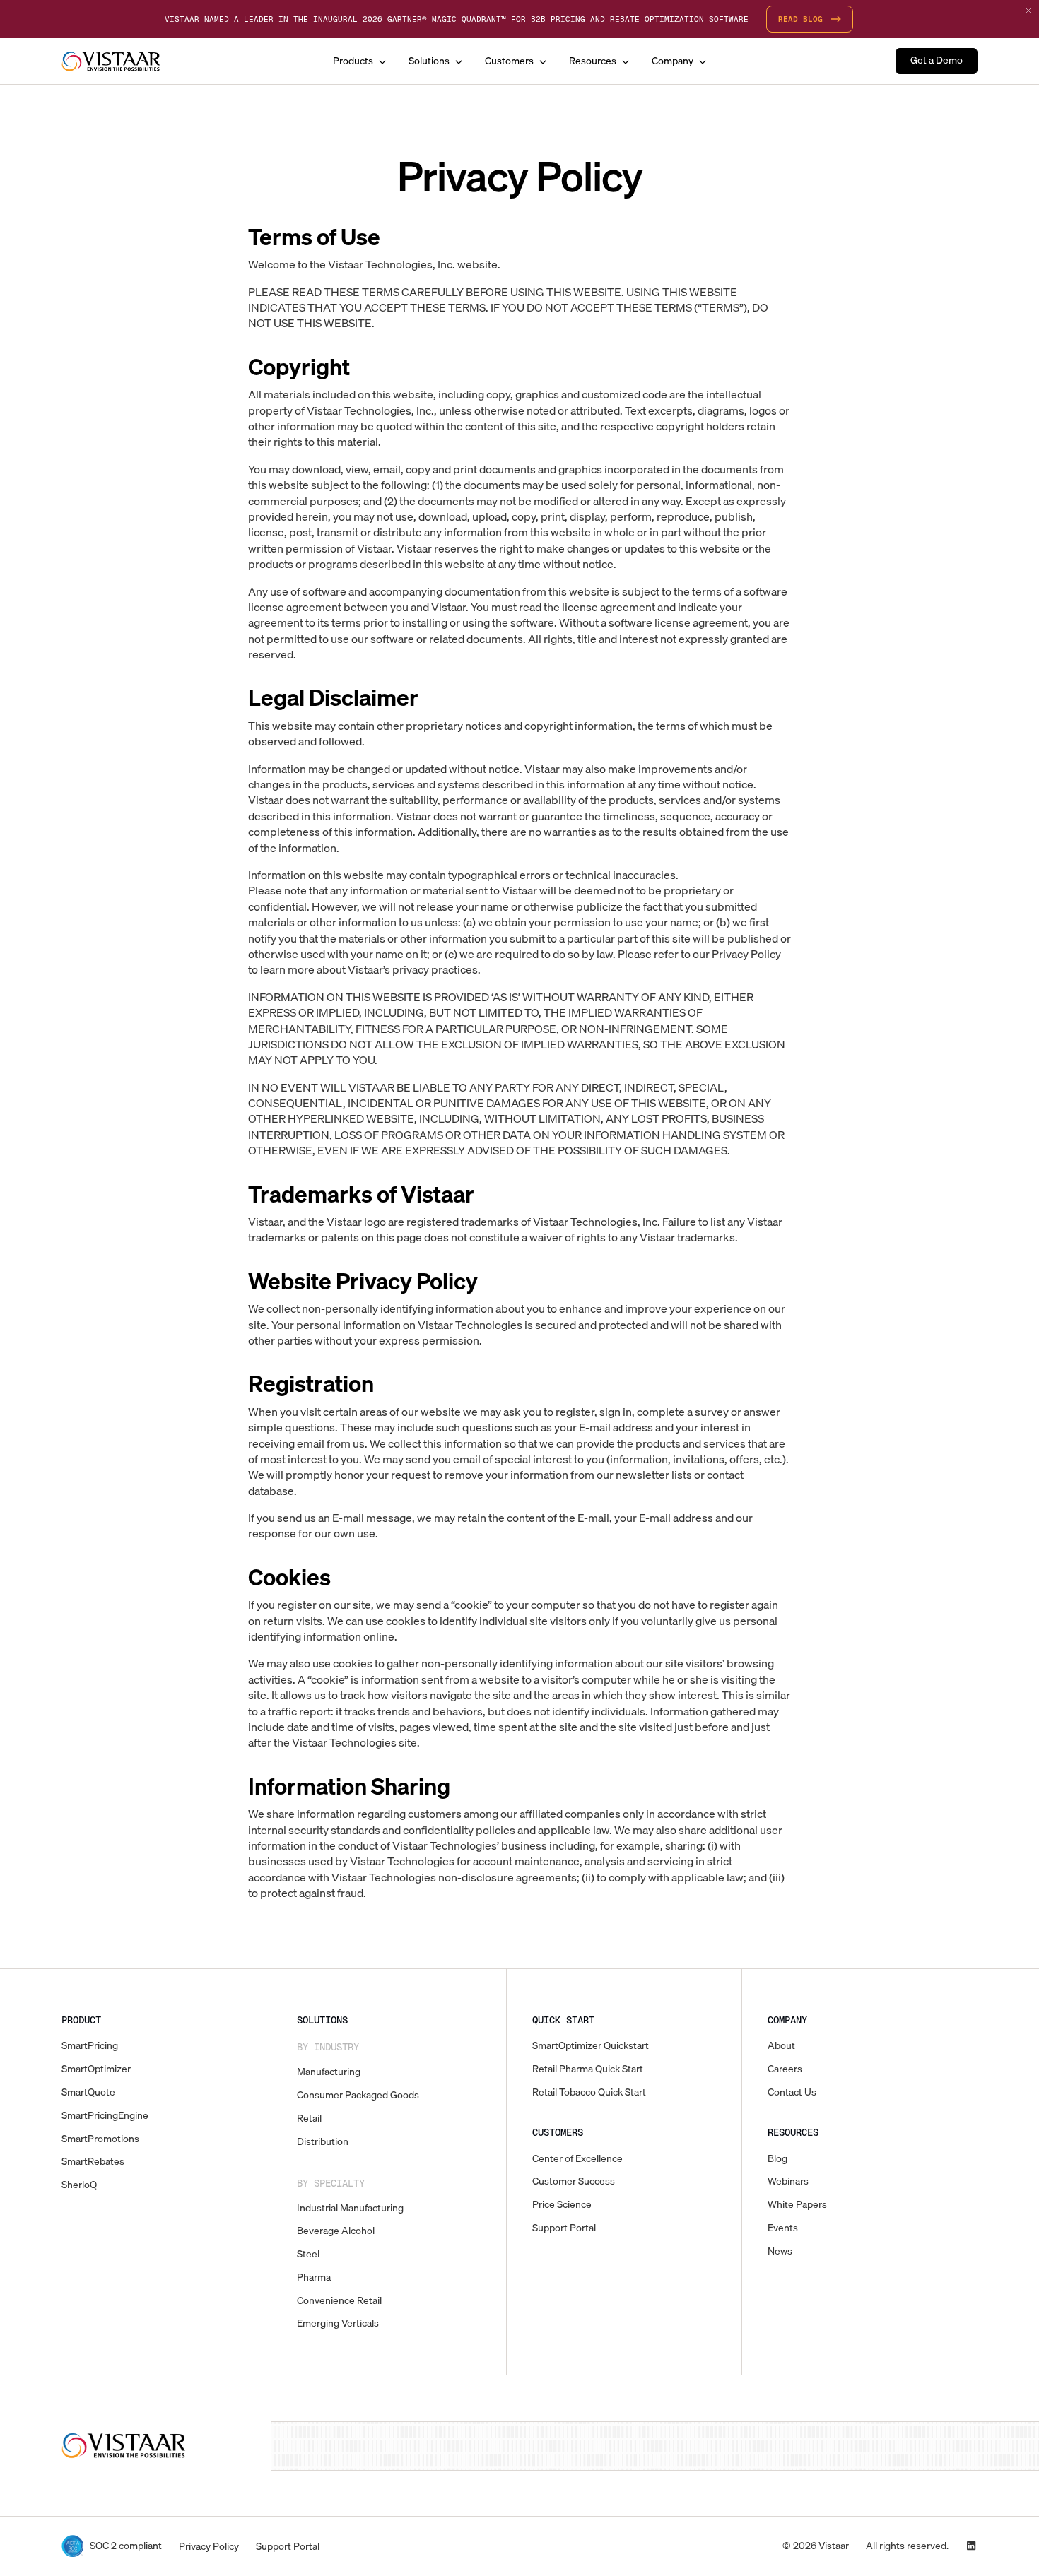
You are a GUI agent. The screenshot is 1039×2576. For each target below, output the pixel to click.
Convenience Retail (339, 2301)
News (780, 2251)
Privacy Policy (209, 2547)
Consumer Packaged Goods (358, 2095)
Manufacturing (329, 2072)
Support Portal (564, 2228)
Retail (309, 2119)
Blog (777, 2159)
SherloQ (79, 2185)
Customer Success (574, 2181)
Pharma (314, 2277)
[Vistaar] (124, 2446)
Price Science (562, 2205)
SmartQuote (88, 2092)
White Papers (797, 2205)
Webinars (788, 2181)
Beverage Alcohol (336, 2231)
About (781, 2046)
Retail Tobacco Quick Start (589, 2092)
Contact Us (792, 2092)
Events (783, 2228)
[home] (111, 61)
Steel (308, 2254)
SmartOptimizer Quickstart (591, 2046)
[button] (359, 61)
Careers (785, 2069)
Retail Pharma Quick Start (588, 2069)
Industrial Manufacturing (350, 2208)
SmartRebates (93, 2162)
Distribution (323, 2142)
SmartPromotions (100, 2139)
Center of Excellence (577, 2159)
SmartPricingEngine (105, 2116)
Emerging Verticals (338, 2323)
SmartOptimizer (96, 2069)
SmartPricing (90, 2046)
